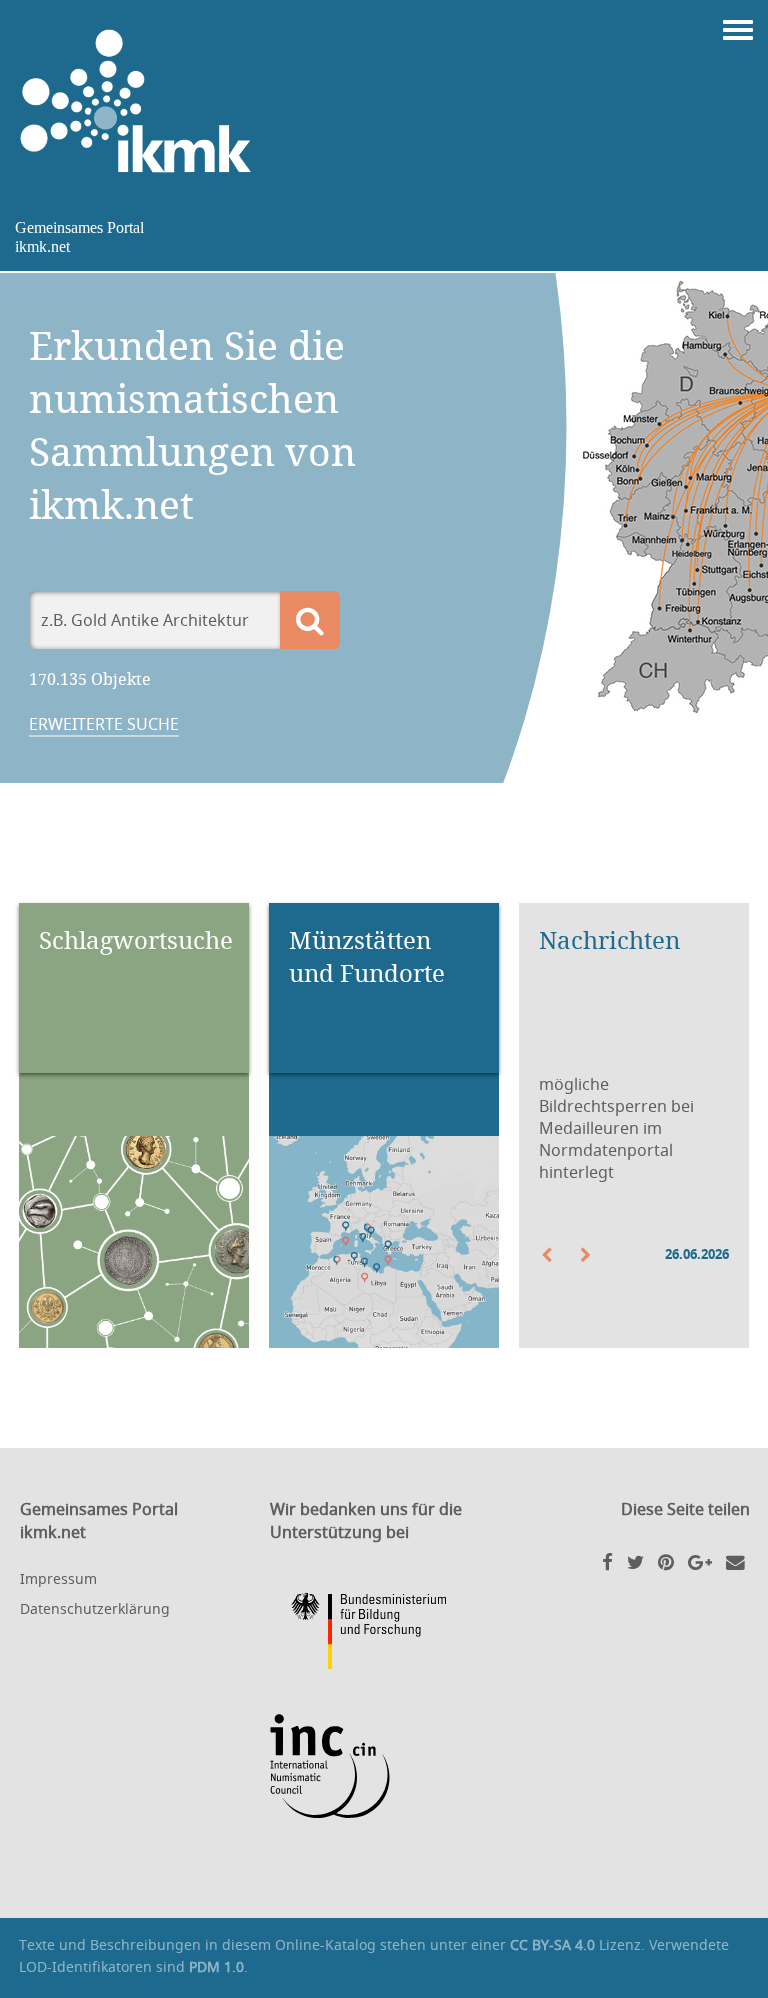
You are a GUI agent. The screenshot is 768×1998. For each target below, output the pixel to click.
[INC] (385, 1766)
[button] (559, 1255)
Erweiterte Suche (104, 724)
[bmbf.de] (385, 1634)
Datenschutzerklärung (95, 1608)
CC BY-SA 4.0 (552, 1944)
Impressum (58, 1578)
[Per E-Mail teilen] (735, 1561)
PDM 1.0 (216, 1966)
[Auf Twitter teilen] (635, 1561)
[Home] (145, 101)
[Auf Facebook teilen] (607, 1561)
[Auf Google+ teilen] (700, 1561)
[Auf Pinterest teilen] (666, 1561)
